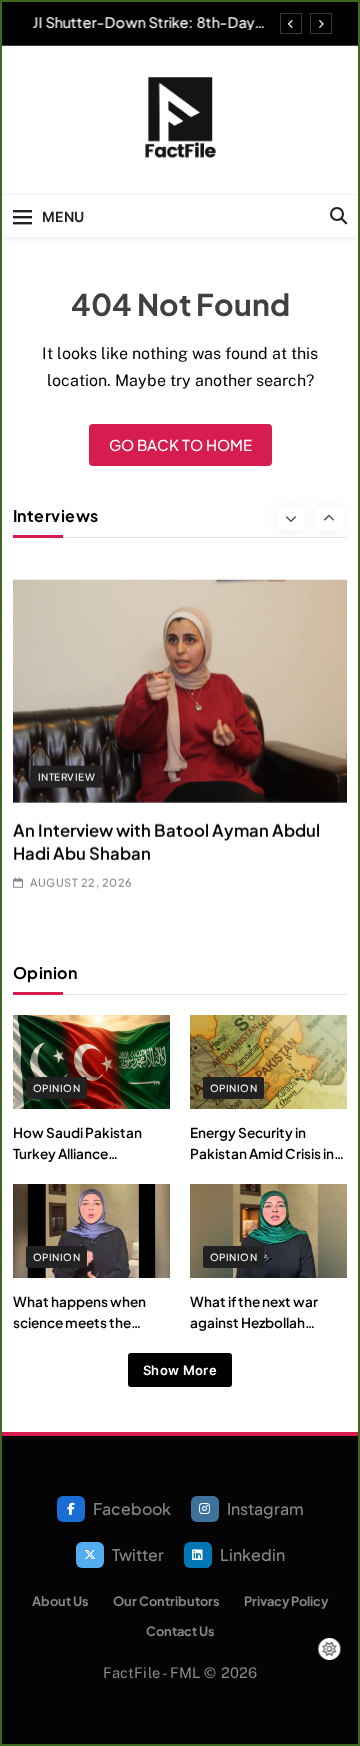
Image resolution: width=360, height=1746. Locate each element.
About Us (60, 1601)
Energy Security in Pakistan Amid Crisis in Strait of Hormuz (262, 1153)
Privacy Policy (286, 1601)
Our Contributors (166, 1601)
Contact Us (180, 1631)
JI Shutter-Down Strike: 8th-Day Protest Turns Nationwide (139, 22)
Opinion (56, 1088)
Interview (66, 755)
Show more (180, 1370)
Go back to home (180, 444)
